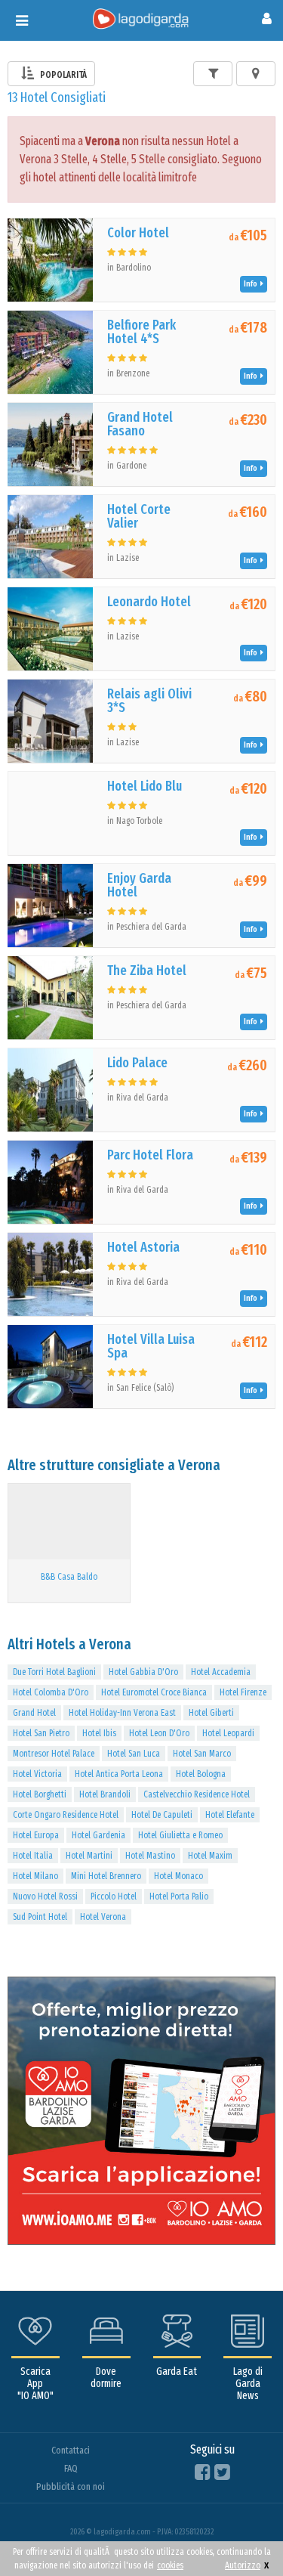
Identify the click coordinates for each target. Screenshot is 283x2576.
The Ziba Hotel (147, 971)
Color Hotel (138, 233)
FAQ (71, 2468)
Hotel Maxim (210, 1856)
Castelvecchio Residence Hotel (197, 1794)
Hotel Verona (103, 1917)
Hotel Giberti (211, 1713)
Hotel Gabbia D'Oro (143, 1672)
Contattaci (71, 2450)
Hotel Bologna (201, 1774)
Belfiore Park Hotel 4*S (141, 332)
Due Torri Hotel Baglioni (54, 1672)
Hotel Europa (36, 1835)
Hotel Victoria (37, 1774)
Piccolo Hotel (114, 1896)
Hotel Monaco (178, 1876)
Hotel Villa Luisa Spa (151, 1346)
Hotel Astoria (143, 1247)
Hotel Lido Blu (145, 786)
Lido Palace (137, 1063)
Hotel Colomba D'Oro (51, 1692)
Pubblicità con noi (71, 2486)
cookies (170, 2565)
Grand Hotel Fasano (140, 424)
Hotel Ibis (99, 1733)
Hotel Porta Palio (179, 1896)
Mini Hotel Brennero (106, 1876)
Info (252, 284)
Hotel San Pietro (41, 1733)
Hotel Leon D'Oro (159, 1733)
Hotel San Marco (202, 1754)
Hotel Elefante (230, 1815)
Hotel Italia (33, 1856)
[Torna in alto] (241, 2534)
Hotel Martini (89, 1856)
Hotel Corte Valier (139, 516)
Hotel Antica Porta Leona (119, 1774)
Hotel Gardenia (98, 1835)
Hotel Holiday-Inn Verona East (122, 1713)
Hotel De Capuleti (162, 1815)
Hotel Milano (35, 1876)
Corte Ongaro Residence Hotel (66, 1815)
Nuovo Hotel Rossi (45, 1896)
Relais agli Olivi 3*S (149, 701)
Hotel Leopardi (228, 1733)
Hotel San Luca (134, 1754)
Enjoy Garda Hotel (139, 885)
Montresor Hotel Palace (54, 1754)
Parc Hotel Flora (150, 1155)
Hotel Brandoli (105, 1794)
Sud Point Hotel (40, 1917)
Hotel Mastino (150, 1856)
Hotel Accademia (221, 1672)
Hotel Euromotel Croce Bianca (154, 1692)
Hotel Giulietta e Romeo (180, 1835)
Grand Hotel (34, 1713)
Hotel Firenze (243, 1692)
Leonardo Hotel (149, 602)
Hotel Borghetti (40, 1794)
